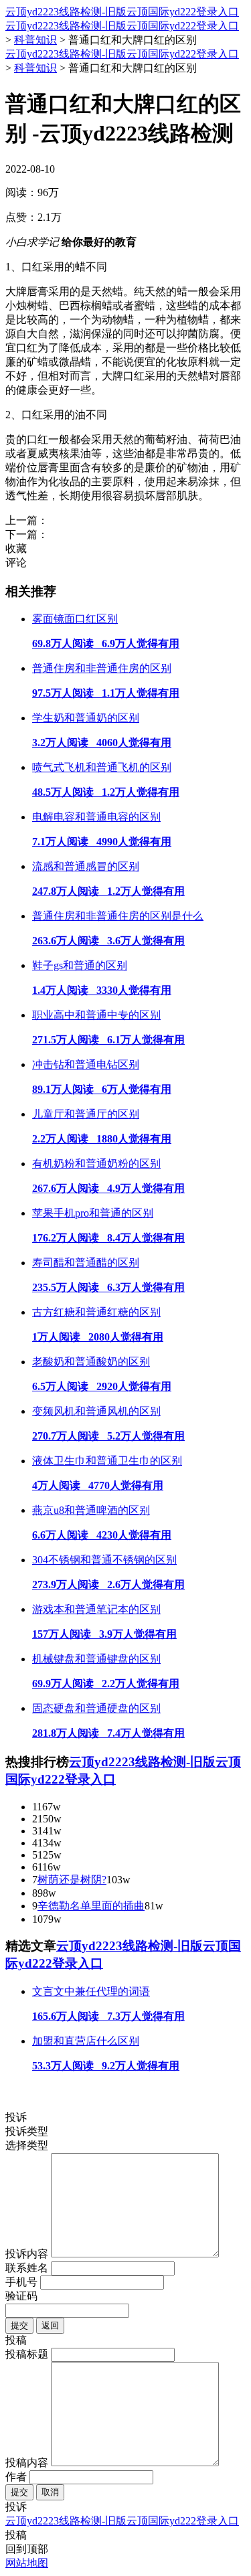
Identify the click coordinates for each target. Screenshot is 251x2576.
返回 (50, 2325)
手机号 (21, 2282)
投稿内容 (27, 2463)
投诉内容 (27, 2254)
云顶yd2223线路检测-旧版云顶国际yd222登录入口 (122, 12)
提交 (19, 2325)
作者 (16, 2477)
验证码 (21, 2296)
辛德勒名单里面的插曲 (91, 1906)
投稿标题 (27, 2354)
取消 (50, 2492)
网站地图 (27, 2563)
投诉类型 (27, 2131)
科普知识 (35, 40)
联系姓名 (27, 2268)
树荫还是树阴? (72, 1880)
